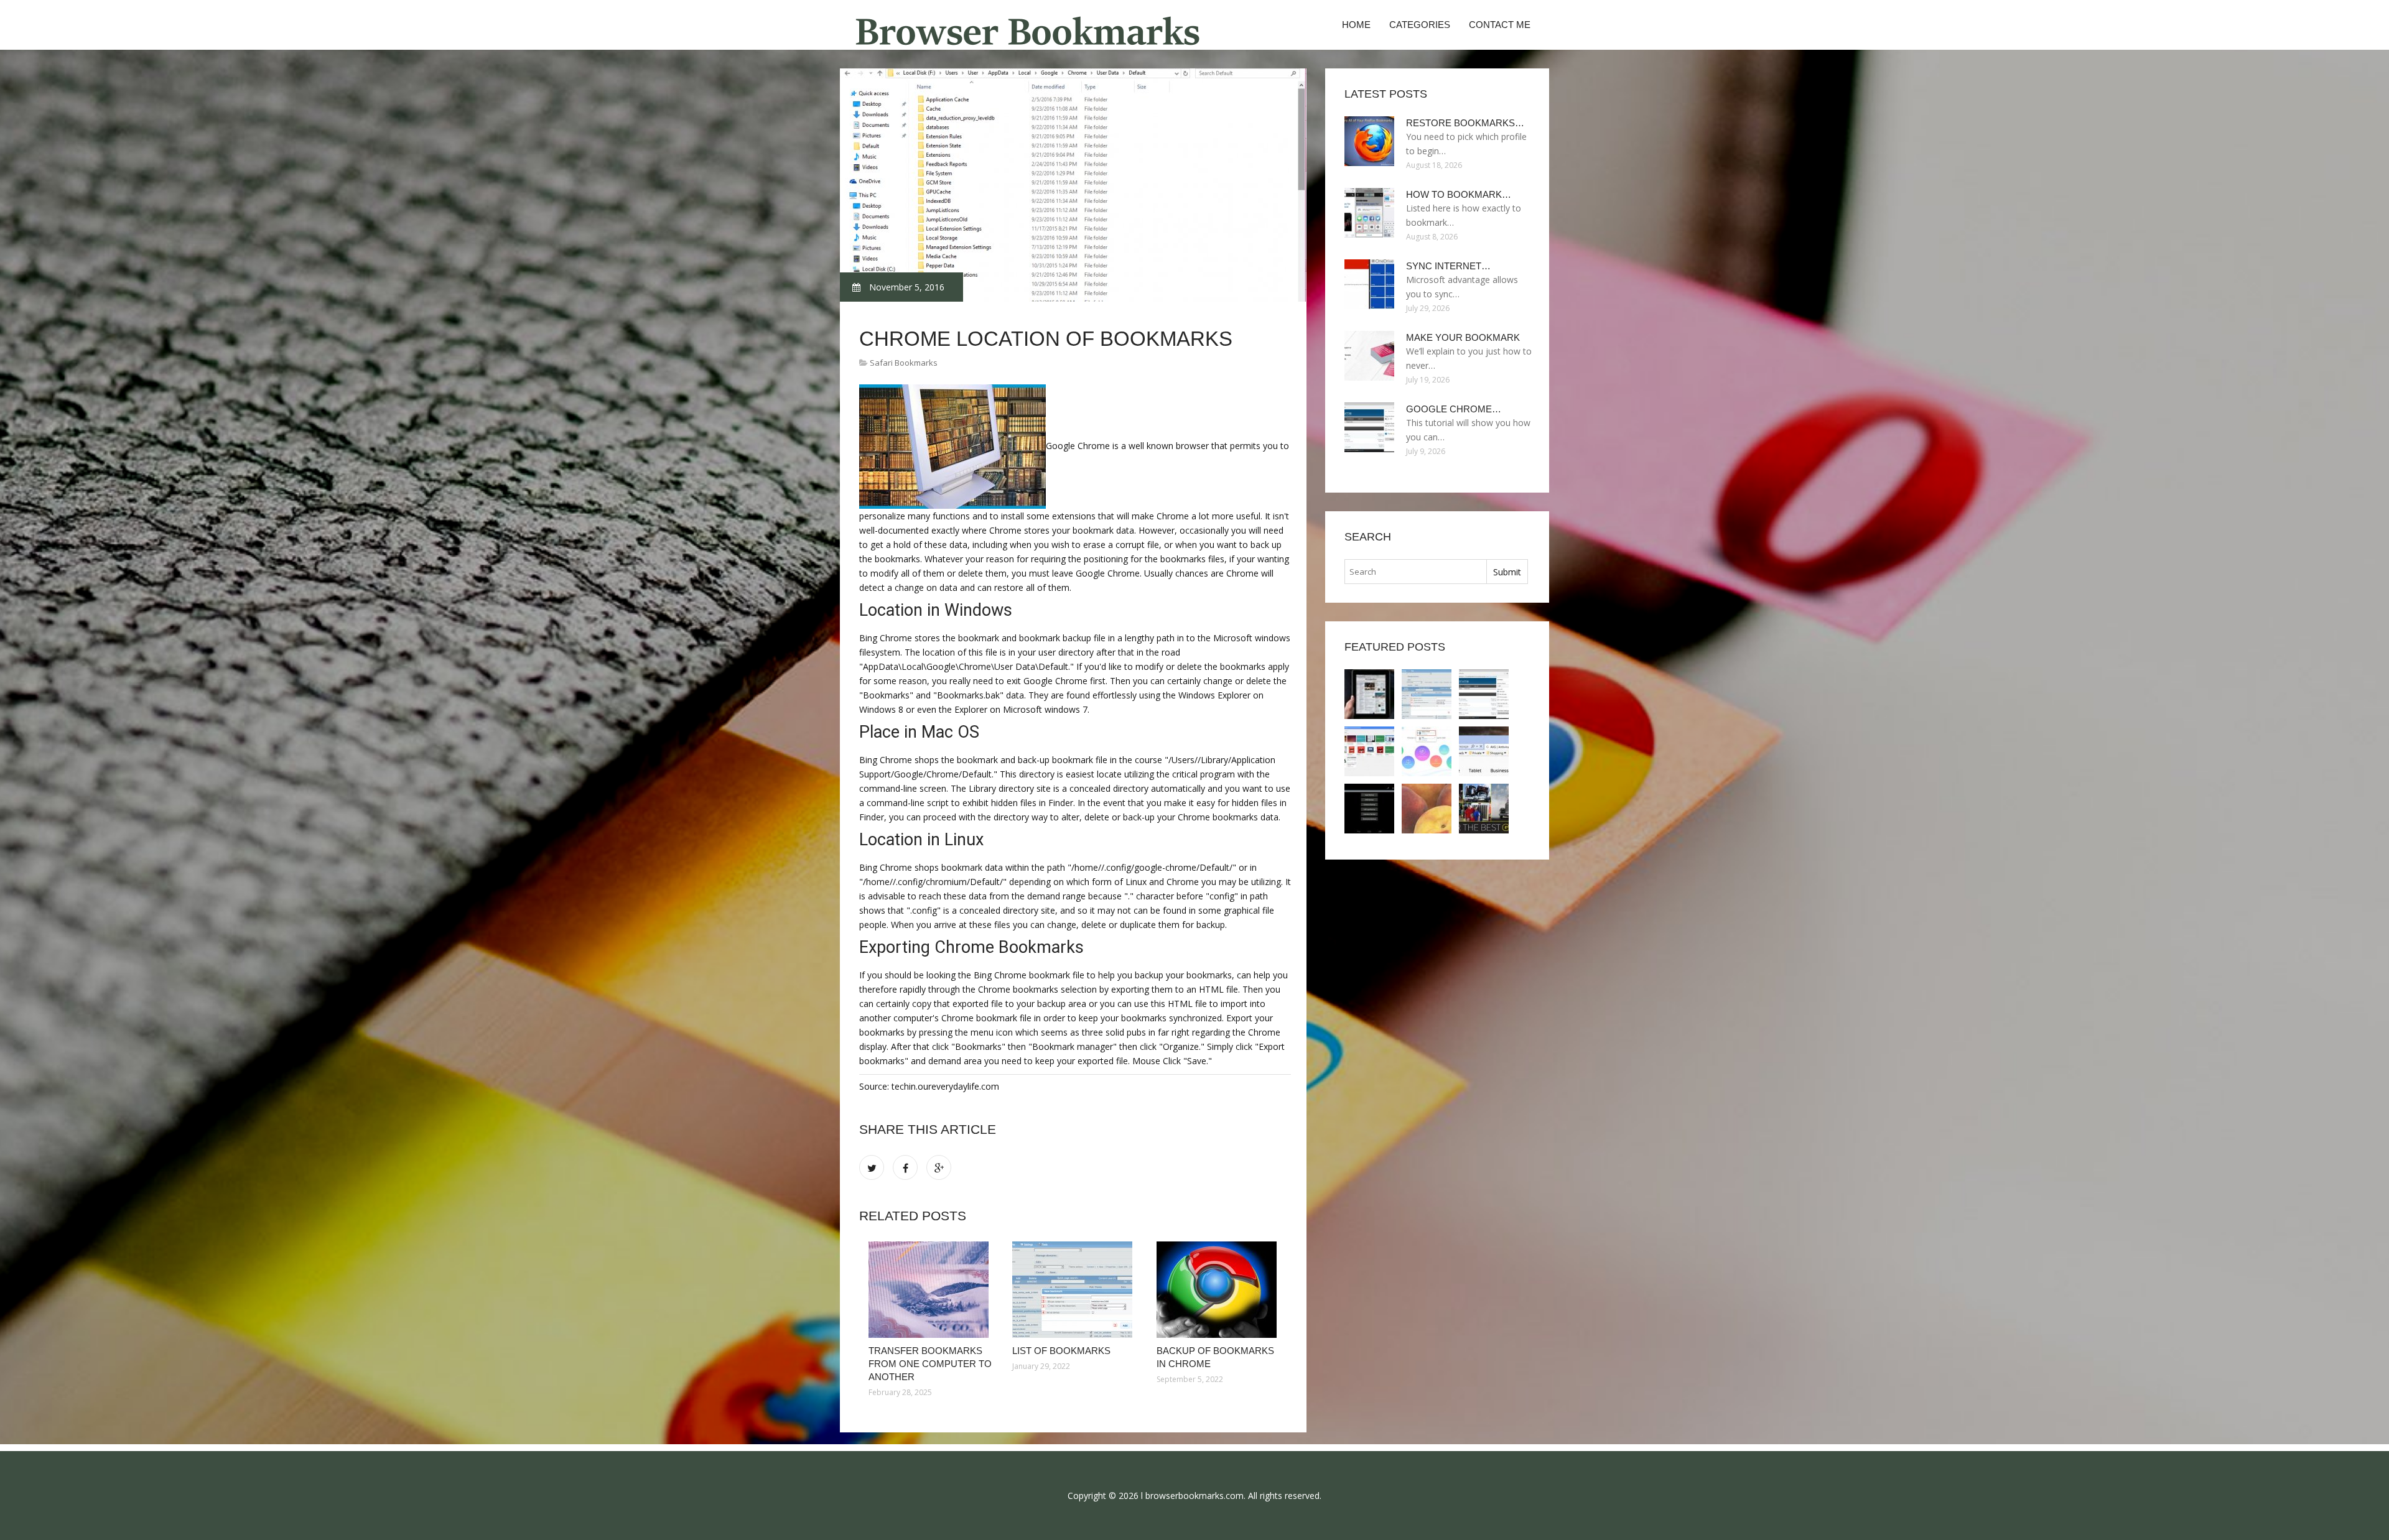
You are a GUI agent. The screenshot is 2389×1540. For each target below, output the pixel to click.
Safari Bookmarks (904, 363)
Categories (1420, 25)
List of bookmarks (1061, 1351)
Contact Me (1500, 25)
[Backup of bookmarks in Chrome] (1219, 1290)
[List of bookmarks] (1075, 1290)
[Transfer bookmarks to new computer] (1427, 751)
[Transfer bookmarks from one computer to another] (931, 1290)
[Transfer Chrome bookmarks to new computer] (1427, 809)
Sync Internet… (1448, 266)
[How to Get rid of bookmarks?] (1369, 751)
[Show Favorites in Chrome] (1484, 809)
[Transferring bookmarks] (1484, 751)
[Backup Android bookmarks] (1369, 809)
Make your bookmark (1463, 337)
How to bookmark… (1459, 194)
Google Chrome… (1454, 409)
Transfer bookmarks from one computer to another (930, 1364)
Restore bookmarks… (1465, 123)
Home (1356, 25)
